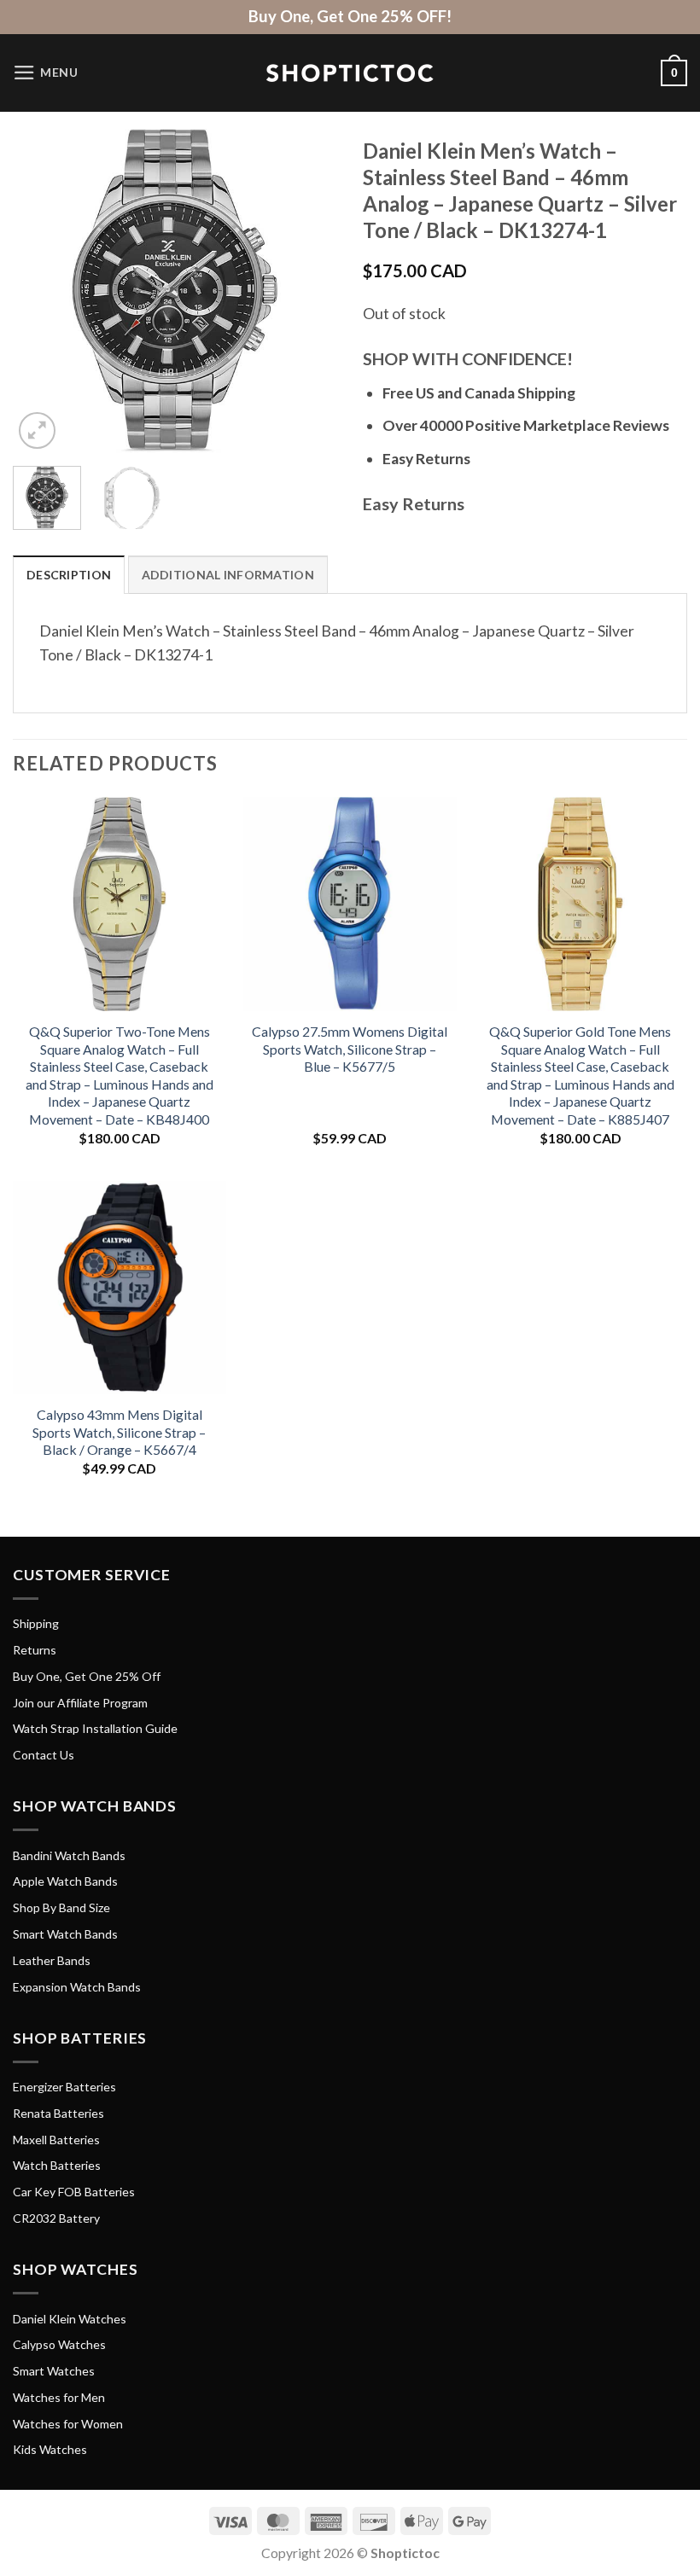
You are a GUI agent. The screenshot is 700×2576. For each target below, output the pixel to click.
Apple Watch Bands (65, 1881)
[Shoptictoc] (350, 73)
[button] (46, 73)
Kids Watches (50, 2449)
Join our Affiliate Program (80, 1703)
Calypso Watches (59, 2344)
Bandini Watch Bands (69, 1855)
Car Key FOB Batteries (74, 2192)
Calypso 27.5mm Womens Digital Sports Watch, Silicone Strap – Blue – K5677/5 (350, 1049)
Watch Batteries (57, 2165)
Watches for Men (59, 2397)
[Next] (309, 291)
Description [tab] (69, 575)
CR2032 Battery (56, 2218)
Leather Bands (52, 1960)
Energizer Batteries (64, 2087)
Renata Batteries (58, 2113)
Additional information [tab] (228, 575)
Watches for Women (68, 2424)
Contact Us (44, 1755)
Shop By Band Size (61, 1907)
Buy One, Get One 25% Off (87, 1676)
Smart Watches (54, 2371)
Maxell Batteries (56, 2140)
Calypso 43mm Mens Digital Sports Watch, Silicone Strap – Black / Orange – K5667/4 (119, 1432)
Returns (35, 1650)
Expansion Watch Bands (77, 1987)
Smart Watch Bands (65, 1934)
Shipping (36, 1623)
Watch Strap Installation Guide (95, 1728)
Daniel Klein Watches (70, 2319)
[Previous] (41, 291)
